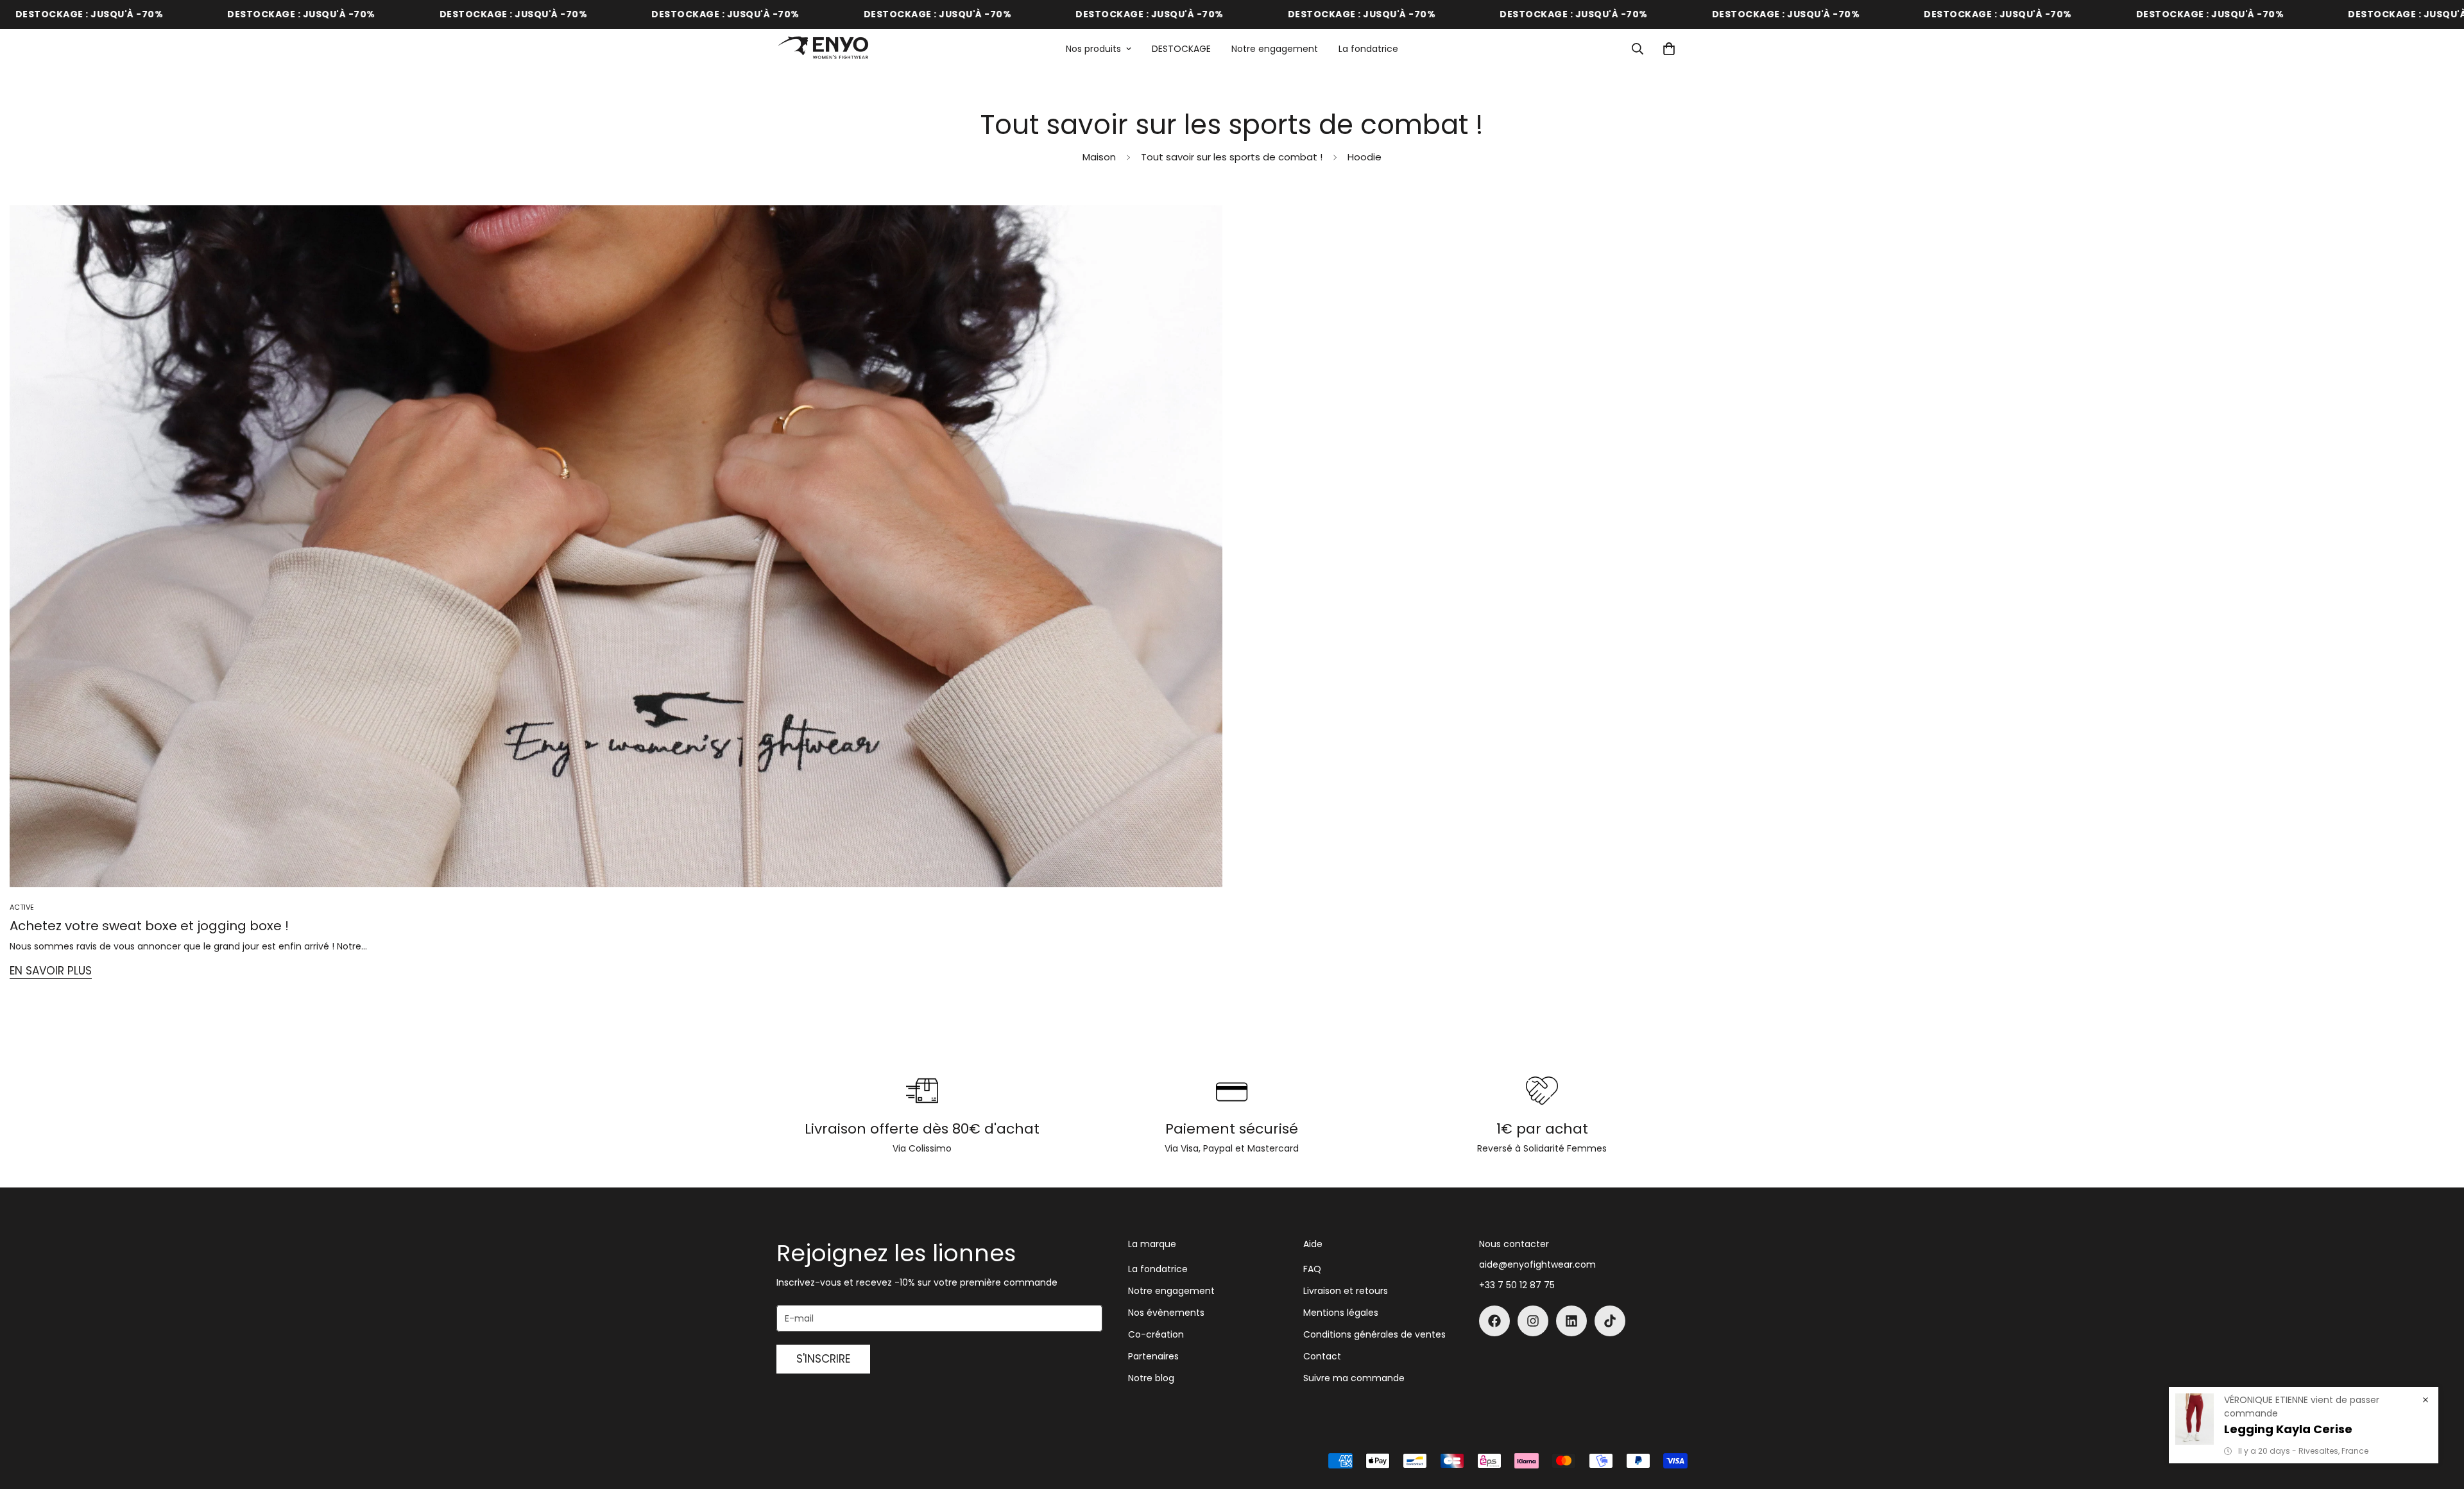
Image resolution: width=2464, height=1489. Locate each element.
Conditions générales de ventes (1374, 1334)
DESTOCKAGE (1181, 49)
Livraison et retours (1346, 1291)
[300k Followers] (1494, 1321)
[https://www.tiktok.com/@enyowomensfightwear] (1610, 1321)
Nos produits (1093, 49)
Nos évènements (1166, 1313)
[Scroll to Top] (2439, 1419)
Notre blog (1151, 1378)
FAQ (1312, 1269)
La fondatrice (1368, 49)
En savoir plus (51, 971)
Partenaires (1153, 1356)
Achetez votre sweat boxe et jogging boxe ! (149, 926)
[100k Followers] (1533, 1321)
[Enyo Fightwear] (823, 49)
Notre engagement (1275, 49)
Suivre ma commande (1354, 1378)
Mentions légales (1341, 1313)
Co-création (1156, 1334)
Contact (1322, 1356)
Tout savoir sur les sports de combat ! (1232, 157)
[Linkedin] (1571, 1321)
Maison (1099, 157)
